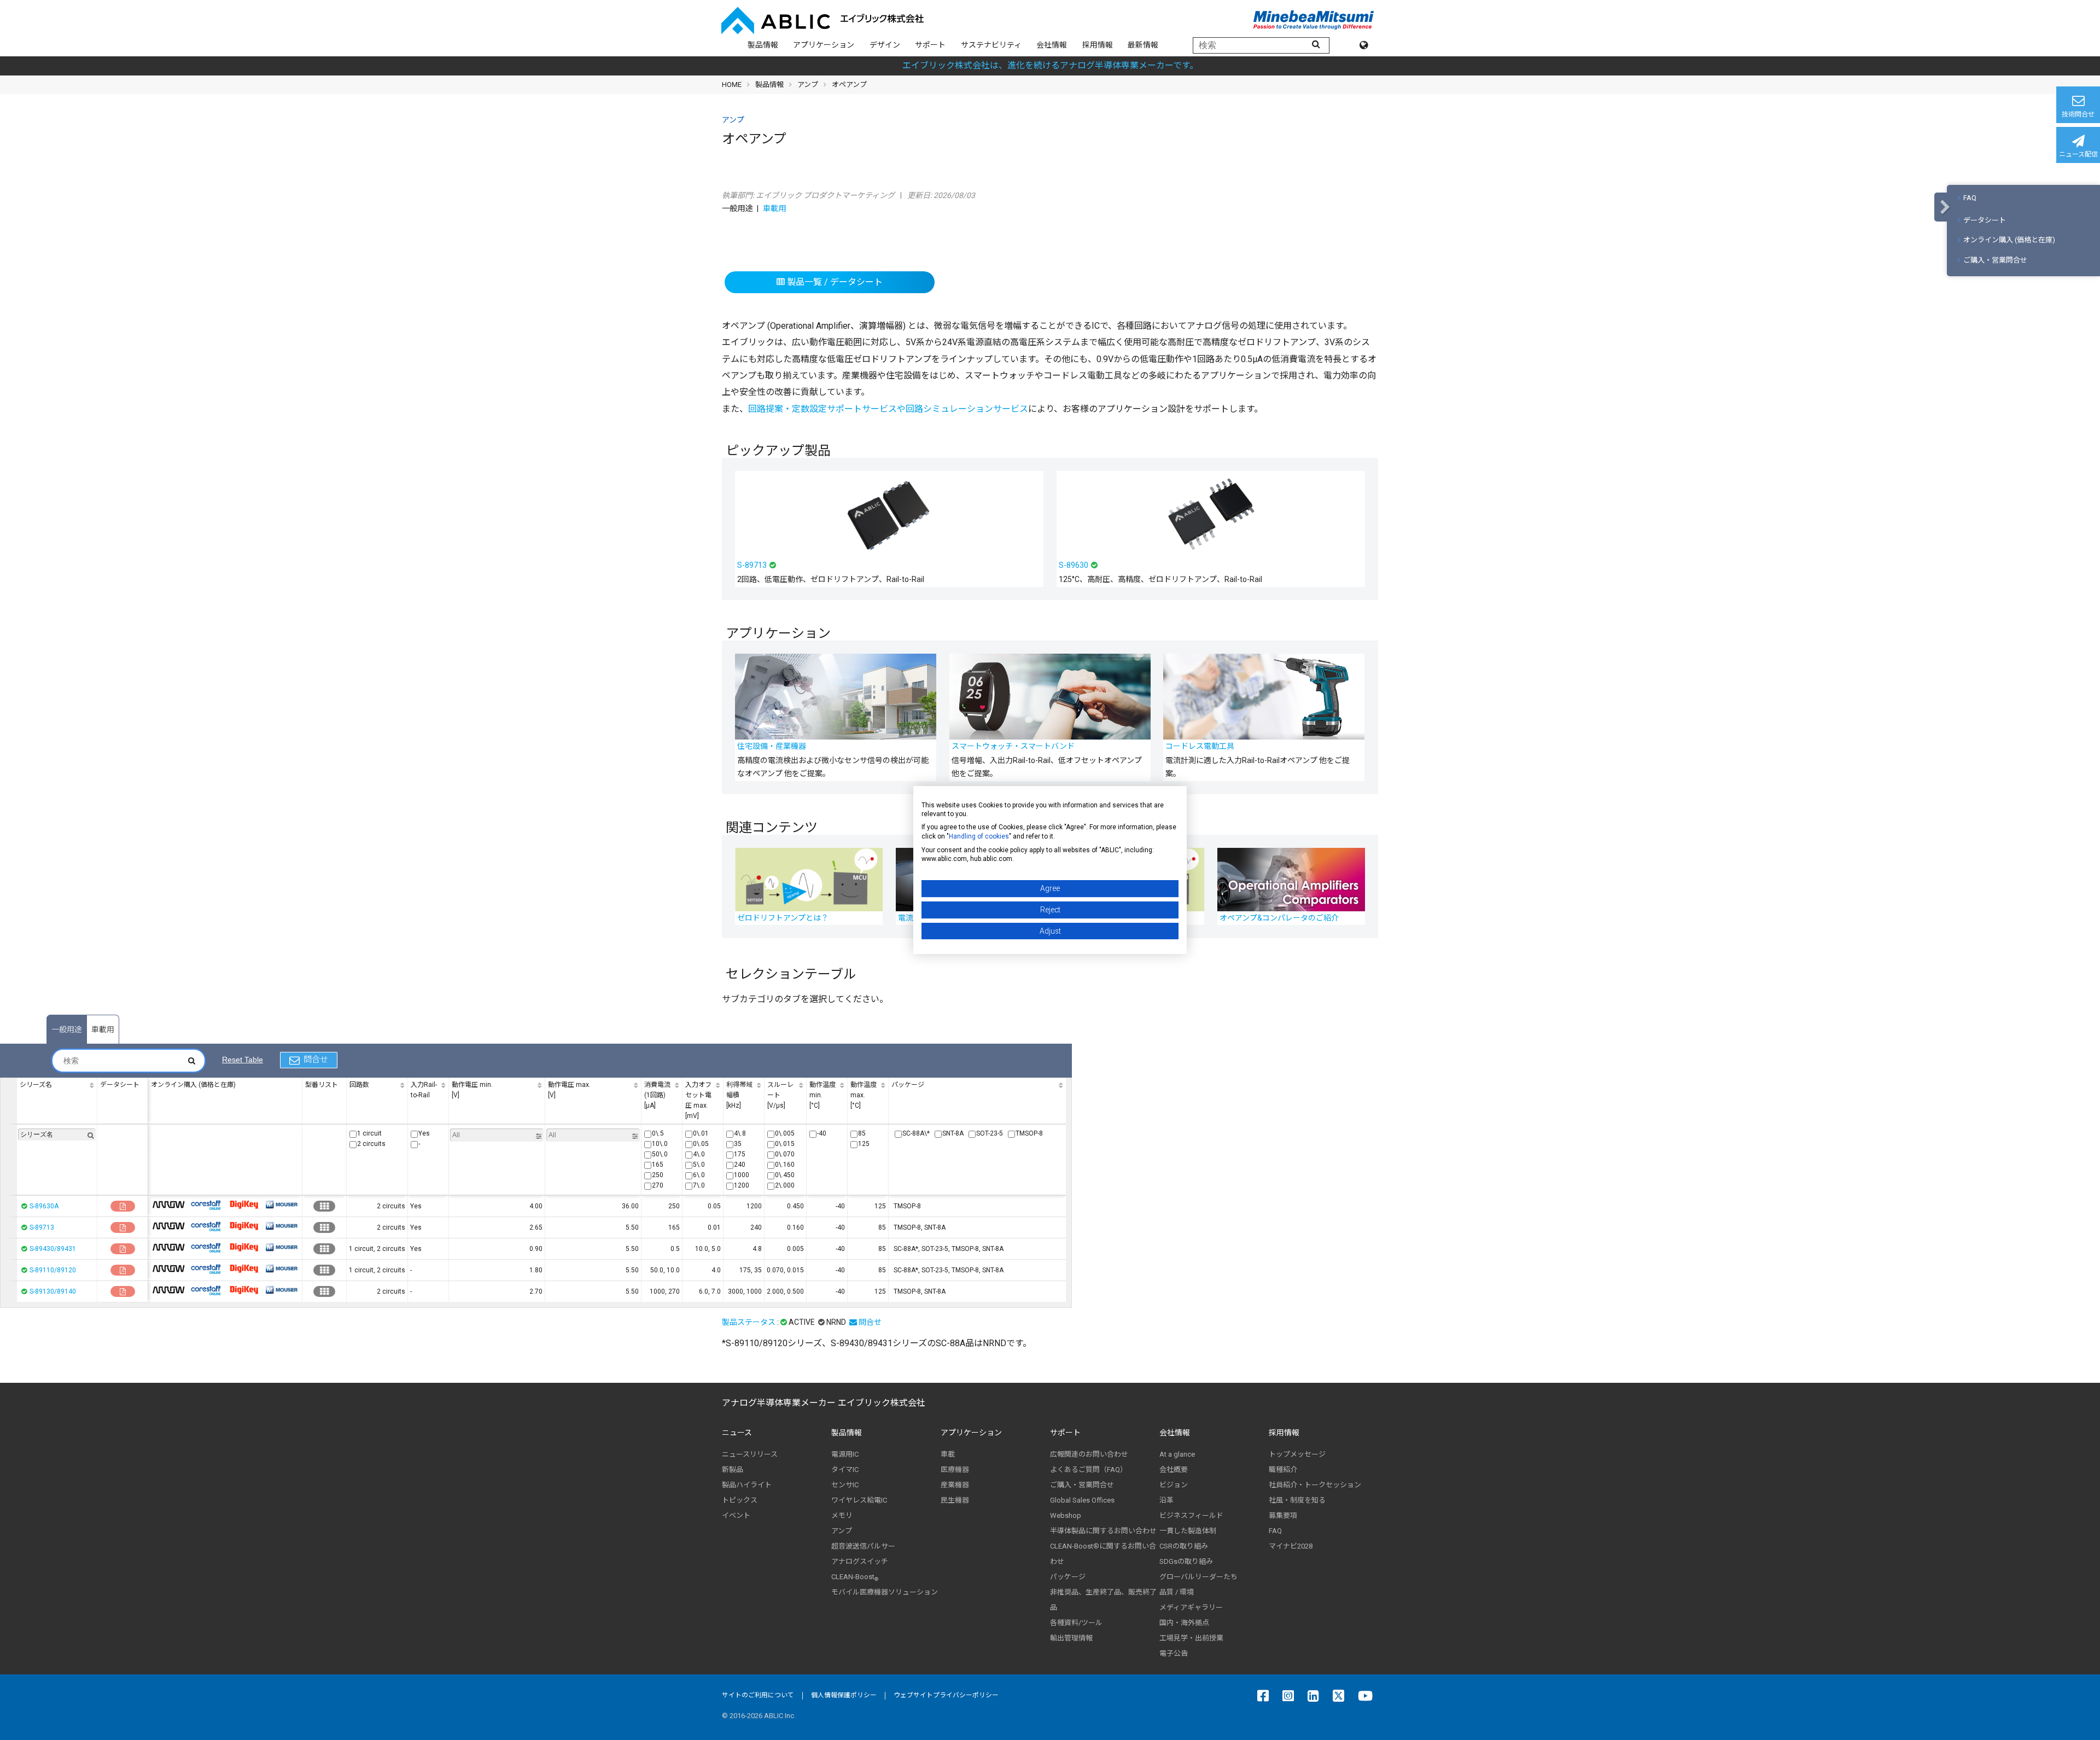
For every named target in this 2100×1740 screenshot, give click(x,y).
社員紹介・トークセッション (1315, 1485)
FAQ (1970, 198)
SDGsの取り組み (1186, 1561)
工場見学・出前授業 (1191, 1638)
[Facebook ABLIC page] (1266, 1696)
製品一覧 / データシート (834, 282)
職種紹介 (1283, 1470)
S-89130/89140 (53, 1291)
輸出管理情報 (1071, 1638)
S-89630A (44, 1206)
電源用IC (845, 1454)
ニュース (737, 1433)
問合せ (316, 1060)
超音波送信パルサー (863, 1546)
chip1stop (168, 1204)
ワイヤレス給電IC (859, 1500)
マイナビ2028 (1291, 1546)
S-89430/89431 (53, 1249)
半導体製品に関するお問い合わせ (1103, 1531)
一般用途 (67, 1029)
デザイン (885, 45)
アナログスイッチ (860, 1561)
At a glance (1177, 1454)
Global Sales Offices (1082, 1500)
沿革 (1166, 1500)
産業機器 (955, 1485)
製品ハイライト (747, 1485)
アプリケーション (824, 45)
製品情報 (763, 45)
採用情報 (1098, 45)
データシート (1985, 220)
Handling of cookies (979, 836)
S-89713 (42, 1227)
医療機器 (955, 1470)
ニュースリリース (750, 1454)
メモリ (842, 1515)
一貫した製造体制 (1188, 1531)
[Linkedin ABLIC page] (1316, 1696)
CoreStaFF (206, 1204)
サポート (930, 45)
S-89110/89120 (53, 1270)
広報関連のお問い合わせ (1089, 1454)
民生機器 (955, 1500)
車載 (948, 1454)
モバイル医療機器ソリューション (885, 1592)
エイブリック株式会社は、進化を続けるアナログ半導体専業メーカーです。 (1050, 65)
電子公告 (1174, 1653)
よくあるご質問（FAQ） (1089, 1470)
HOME (732, 85)
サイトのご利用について (758, 1695)
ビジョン (1174, 1485)
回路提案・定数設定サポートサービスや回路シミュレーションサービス (888, 409)
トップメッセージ (1297, 1454)
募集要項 (1283, 1515)
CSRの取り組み (1184, 1546)
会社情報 (1052, 45)
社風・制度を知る (1297, 1500)
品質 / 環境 (1177, 1592)
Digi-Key (244, 1204)
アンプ (808, 85)
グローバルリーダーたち (1198, 1577)
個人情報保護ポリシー (844, 1695)
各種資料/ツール (1076, 1623)
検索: (129, 1061)
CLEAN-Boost (855, 1577)
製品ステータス (749, 1322)
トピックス (740, 1500)
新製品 (733, 1470)
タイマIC (845, 1470)
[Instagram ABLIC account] (1291, 1696)
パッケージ (1068, 1577)
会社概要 (1174, 1470)
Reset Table (243, 1060)
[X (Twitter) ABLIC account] (1341, 1696)
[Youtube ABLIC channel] (1368, 1696)
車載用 (774, 209)
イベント (736, 1515)
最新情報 (1143, 45)
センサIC (845, 1485)
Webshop (1066, 1515)
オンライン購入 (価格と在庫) (2009, 240)
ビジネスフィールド (1191, 1515)
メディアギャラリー (1191, 1607)
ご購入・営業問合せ (1995, 260)
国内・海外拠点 (1184, 1623)
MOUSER (282, 1204)
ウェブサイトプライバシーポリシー (946, 1695)
